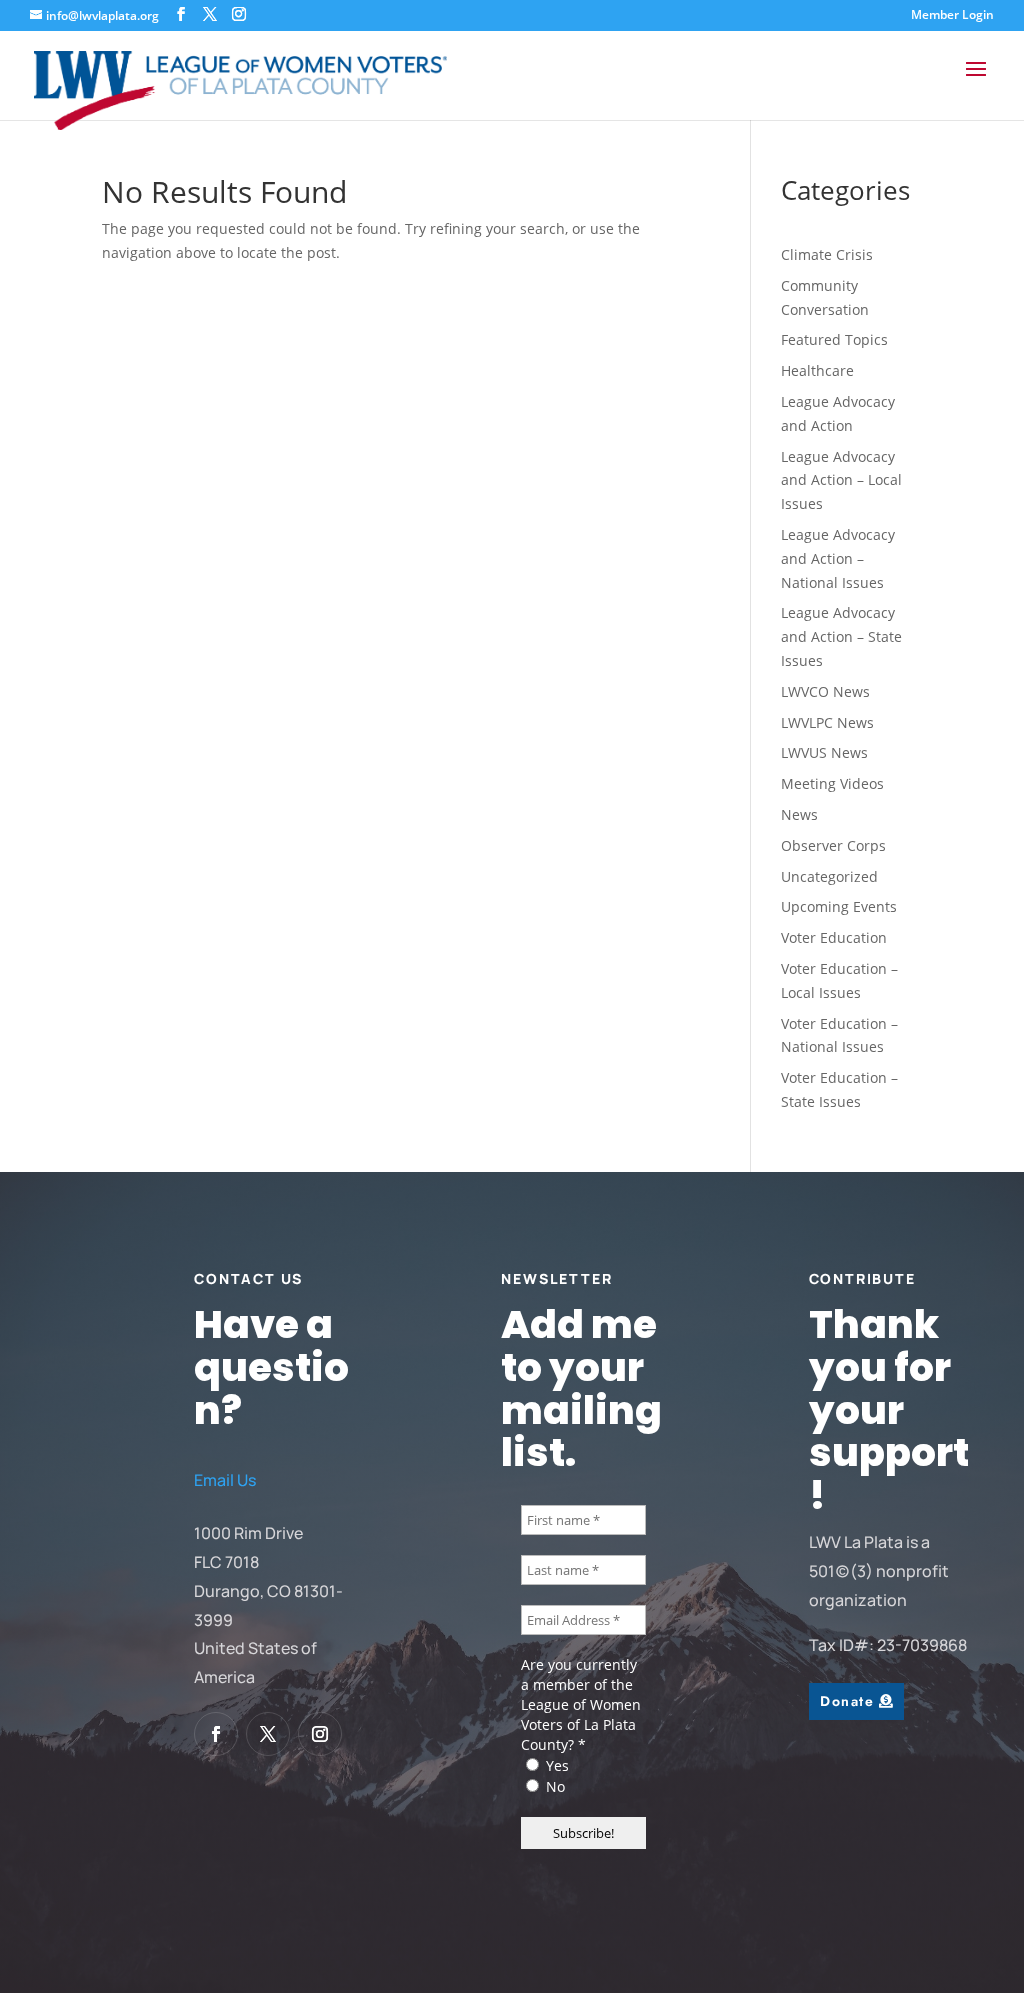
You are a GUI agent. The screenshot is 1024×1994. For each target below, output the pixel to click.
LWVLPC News (827, 722)
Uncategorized (829, 876)
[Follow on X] (268, 1734)
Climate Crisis (827, 254)
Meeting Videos (832, 783)
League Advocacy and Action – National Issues (838, 558)
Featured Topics (834, 339)
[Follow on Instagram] (320, 1734)
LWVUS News (824, 752)
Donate (847, 1701)
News (799, 814)
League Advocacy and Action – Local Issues (841, 480)
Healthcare (817, 370)
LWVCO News (825, 691)
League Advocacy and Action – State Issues (841, 636)
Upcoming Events (839, 906)
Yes (555, 1765)
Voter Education (834, 937)
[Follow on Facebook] (216, 1734)
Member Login (952, 16)
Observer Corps (833, 845)
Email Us (225, 1480)
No (553, 1786)
